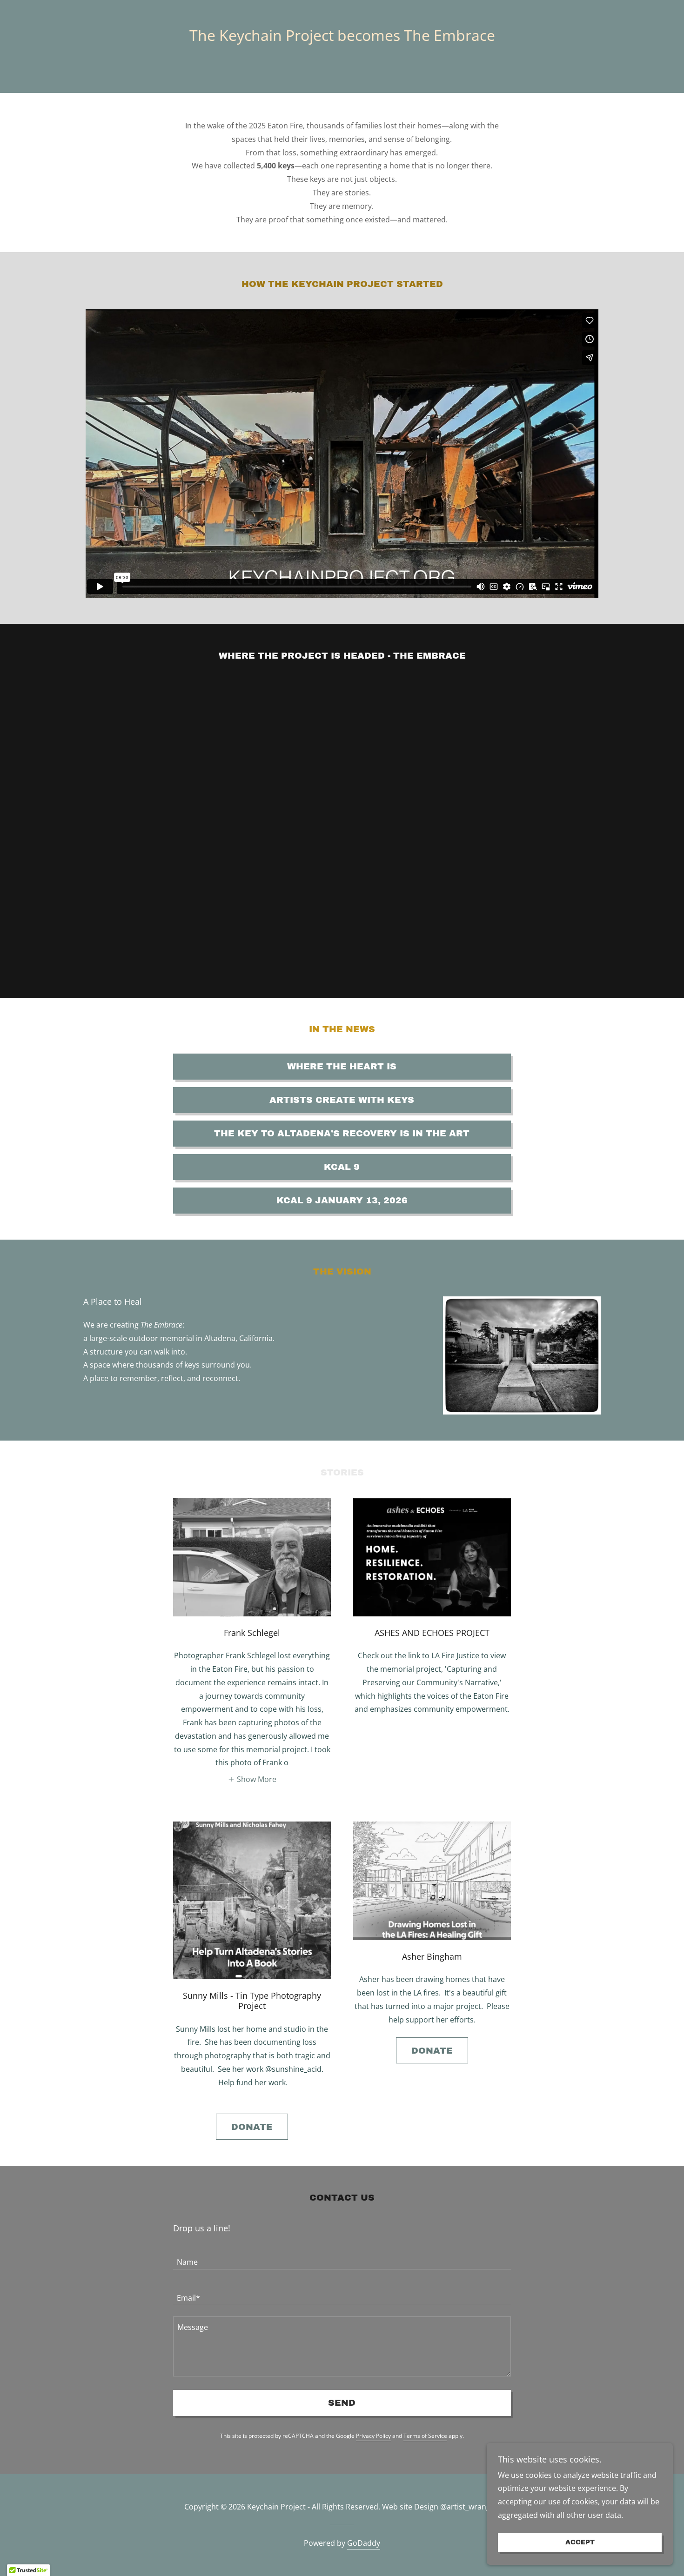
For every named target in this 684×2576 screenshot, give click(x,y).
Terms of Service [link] (425, 2436)
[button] (252, 1779)
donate (252, 2127)
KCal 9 (342, 1167)
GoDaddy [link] (364, 2543)
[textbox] (342, 2257)
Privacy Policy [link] (373, 2436)
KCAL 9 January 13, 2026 (342, 1200)
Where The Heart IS (342, 1066)
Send (342, 2403)
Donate (432, 2051)
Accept (580, 2543)
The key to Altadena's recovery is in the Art (342, 1133)
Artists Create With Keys (342, 1100)
